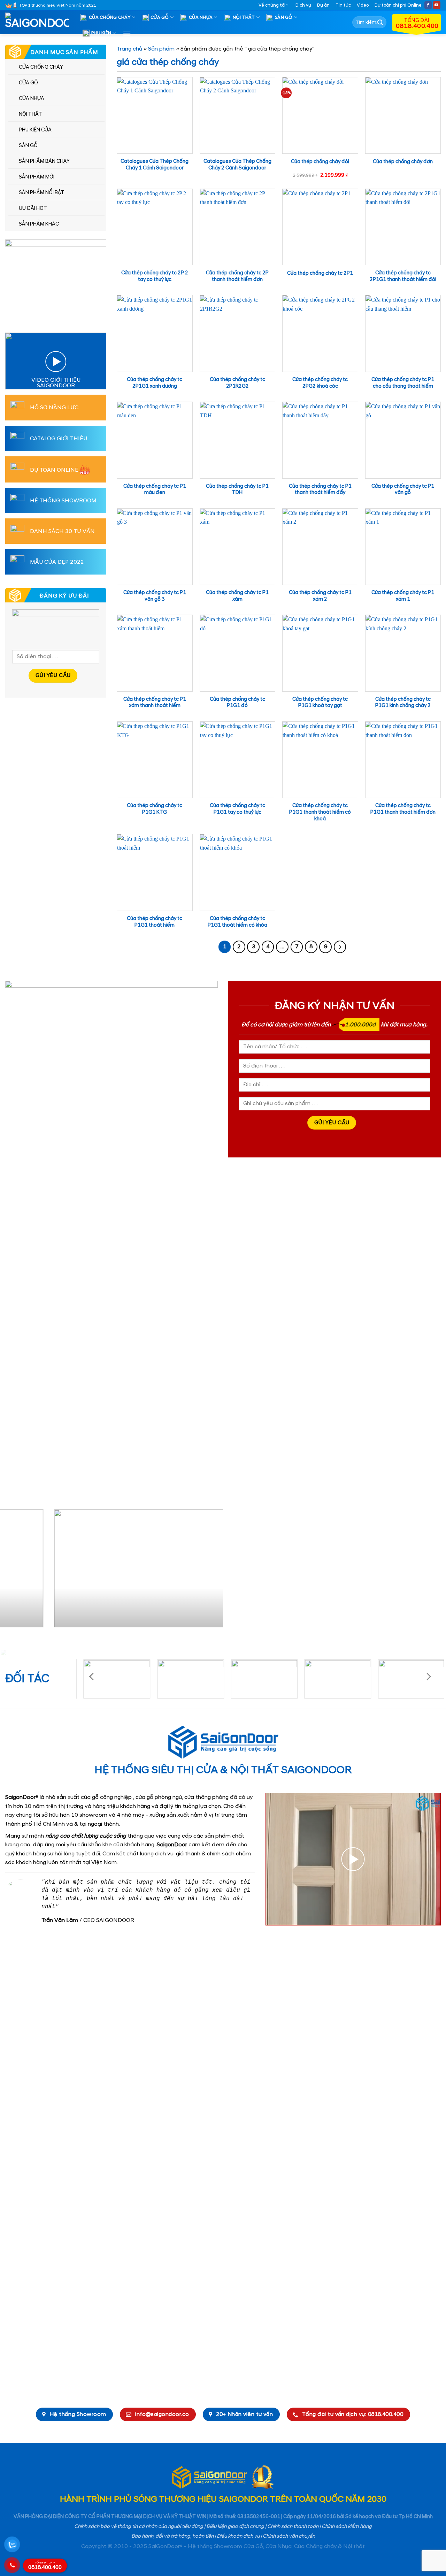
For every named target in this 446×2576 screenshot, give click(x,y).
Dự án (323, 5)
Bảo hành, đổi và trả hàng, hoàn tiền (172, 2536)
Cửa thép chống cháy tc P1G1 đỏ (237, 703)
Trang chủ (129, 49)
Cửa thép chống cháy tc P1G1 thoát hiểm (155, 922)
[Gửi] (380, 22)
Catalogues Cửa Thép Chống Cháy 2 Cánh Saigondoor (237, 165)
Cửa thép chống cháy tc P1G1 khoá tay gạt (320, 703)
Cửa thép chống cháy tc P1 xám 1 (403, 596)
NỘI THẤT (244, 17)
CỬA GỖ (160, 17)
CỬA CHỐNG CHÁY (110, 17)
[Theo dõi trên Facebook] (428, 5)
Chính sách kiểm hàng (347, 2526)
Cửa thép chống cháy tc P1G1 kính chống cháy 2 (403, 703)
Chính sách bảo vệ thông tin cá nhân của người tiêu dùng (139, 2526)
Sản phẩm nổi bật (42, 193)
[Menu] (127, 33)
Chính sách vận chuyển (289, 2536)
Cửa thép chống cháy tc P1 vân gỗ (403, 490)
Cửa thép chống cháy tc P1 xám (237, 596)
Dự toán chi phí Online (398, 5)
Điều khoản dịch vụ (238, 2536)
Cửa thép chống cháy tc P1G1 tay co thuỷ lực (237, 809)
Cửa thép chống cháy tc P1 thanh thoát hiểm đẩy (320, 490)
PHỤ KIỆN (101, 33)
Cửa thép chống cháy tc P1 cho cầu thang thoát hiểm (403, 383)
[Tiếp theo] (340, 947)
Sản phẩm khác (39, 224)
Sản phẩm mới (37, 177)
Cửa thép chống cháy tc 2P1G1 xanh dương (155, 383)
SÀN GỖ (284, 17)
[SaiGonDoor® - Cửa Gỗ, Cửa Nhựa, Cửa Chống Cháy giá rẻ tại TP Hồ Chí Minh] (40, 22)
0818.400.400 (45, 2566)
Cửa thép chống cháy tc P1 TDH (237, 490)
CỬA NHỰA (201, 17)
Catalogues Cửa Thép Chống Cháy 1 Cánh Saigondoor (155, 165)
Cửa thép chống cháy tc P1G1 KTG (155, 809)
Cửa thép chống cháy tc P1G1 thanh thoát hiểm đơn (403, 809)
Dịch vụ (303, 5)
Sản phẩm (161, 49)
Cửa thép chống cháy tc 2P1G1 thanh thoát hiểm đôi (403, 276)
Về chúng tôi (272, 5)
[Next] (210, 1571)
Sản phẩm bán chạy (44, 161)
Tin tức (343, 5)
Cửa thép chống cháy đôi (320, 162)
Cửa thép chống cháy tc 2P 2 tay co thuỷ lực (155, 276)
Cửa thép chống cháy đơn (403, 162)
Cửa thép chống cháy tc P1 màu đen (155, 490)
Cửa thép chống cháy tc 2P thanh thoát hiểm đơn (237, 276)
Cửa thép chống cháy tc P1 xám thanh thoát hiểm (155, 703)
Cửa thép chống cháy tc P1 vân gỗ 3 (155, 596)
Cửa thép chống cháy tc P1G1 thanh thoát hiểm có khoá (320, 812)
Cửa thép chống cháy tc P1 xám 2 (320, 596)
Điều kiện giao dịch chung (235, 2526)
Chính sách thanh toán (293, 2526)
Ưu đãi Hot (33, 208)
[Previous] (13, 1571)
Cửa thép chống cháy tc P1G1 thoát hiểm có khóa (237, 922)
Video (363, 5)
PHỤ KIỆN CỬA (35, 130)
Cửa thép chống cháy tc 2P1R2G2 (237, 383)
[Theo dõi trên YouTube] (437, 5)
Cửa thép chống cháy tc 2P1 (320, 273)
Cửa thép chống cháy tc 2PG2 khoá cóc (320, 383)
